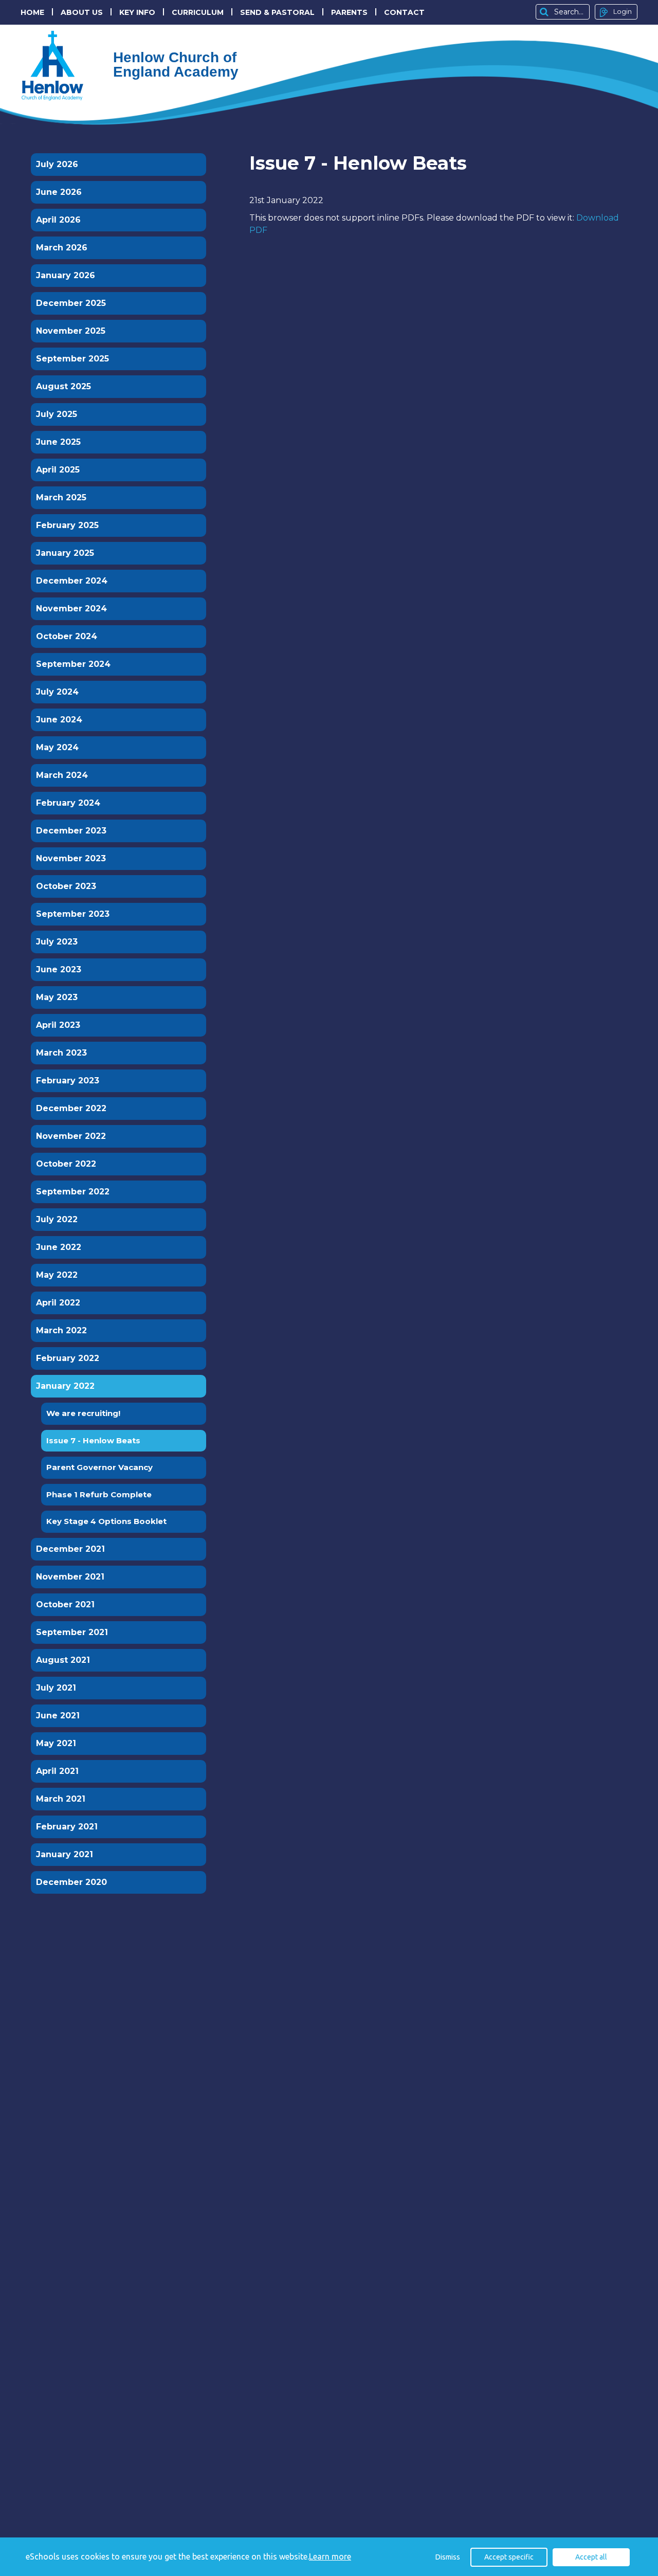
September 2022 (73, 1192)
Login (623, 11)
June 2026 (59, 192)
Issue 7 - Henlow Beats (93, 1440)
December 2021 (70, 1549)
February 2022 (68, 1358)
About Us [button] (82, 12)
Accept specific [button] (509, 2557)
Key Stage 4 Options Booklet (106, 1521)
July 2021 (56, 1688)
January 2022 (65, 1386)
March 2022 (61, 1330)
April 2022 (58, 1303)
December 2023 (71, 831)
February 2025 (67, 525)
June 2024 (59, 720)
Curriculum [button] (198, 12)
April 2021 (57, 1771)
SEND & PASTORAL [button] (277, 12)
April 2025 (58, 470)
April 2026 (58, 220)
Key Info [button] (137, 12)
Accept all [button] (591, 2557)
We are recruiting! (83, 1413)
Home (32, 12)
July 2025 (57, 414)
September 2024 (73, 664)
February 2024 (68, 803)
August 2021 (63, 1660)
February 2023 (68, 1081)
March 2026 (62, 248)
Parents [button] (349, 12)
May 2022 (57, 1275)
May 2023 (57, 997)
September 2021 (72, 1632)
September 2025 (72, 359)
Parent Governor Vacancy (99, 1467)
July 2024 (57, 692)
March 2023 (61, 1053)
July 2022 (57, 1219)
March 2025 (61, 497)
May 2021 (56, 1743)
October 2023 (66, 886)
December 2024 (72, 581)
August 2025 (63, 386)
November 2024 (71, 609)
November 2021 (70, 1577)
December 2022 (71, 1108)
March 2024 (62, 775)
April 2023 (58, 1025)
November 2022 (71, 1136)
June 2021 (58, 1716)
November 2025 (71, 331)
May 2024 (57, 747)
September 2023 (73, 914)
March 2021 (61, 1799)
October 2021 (65, 1604)
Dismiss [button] (448, 2557)
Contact (404, 12)
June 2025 (58, 442)
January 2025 (65, 553)
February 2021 (67, 1827)
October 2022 (66, 1164)
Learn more (330, 2556)
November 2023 (71, 858)
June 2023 (59, 969)
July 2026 (57, 164)
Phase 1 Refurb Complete (99, 1494)
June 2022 (59, 1247)
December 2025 (71, 303)
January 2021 (65, 1854)
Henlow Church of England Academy (57, 66)
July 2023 (57, 942)
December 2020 (71, 1882)
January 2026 (66, 275)
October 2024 (67, 636)
